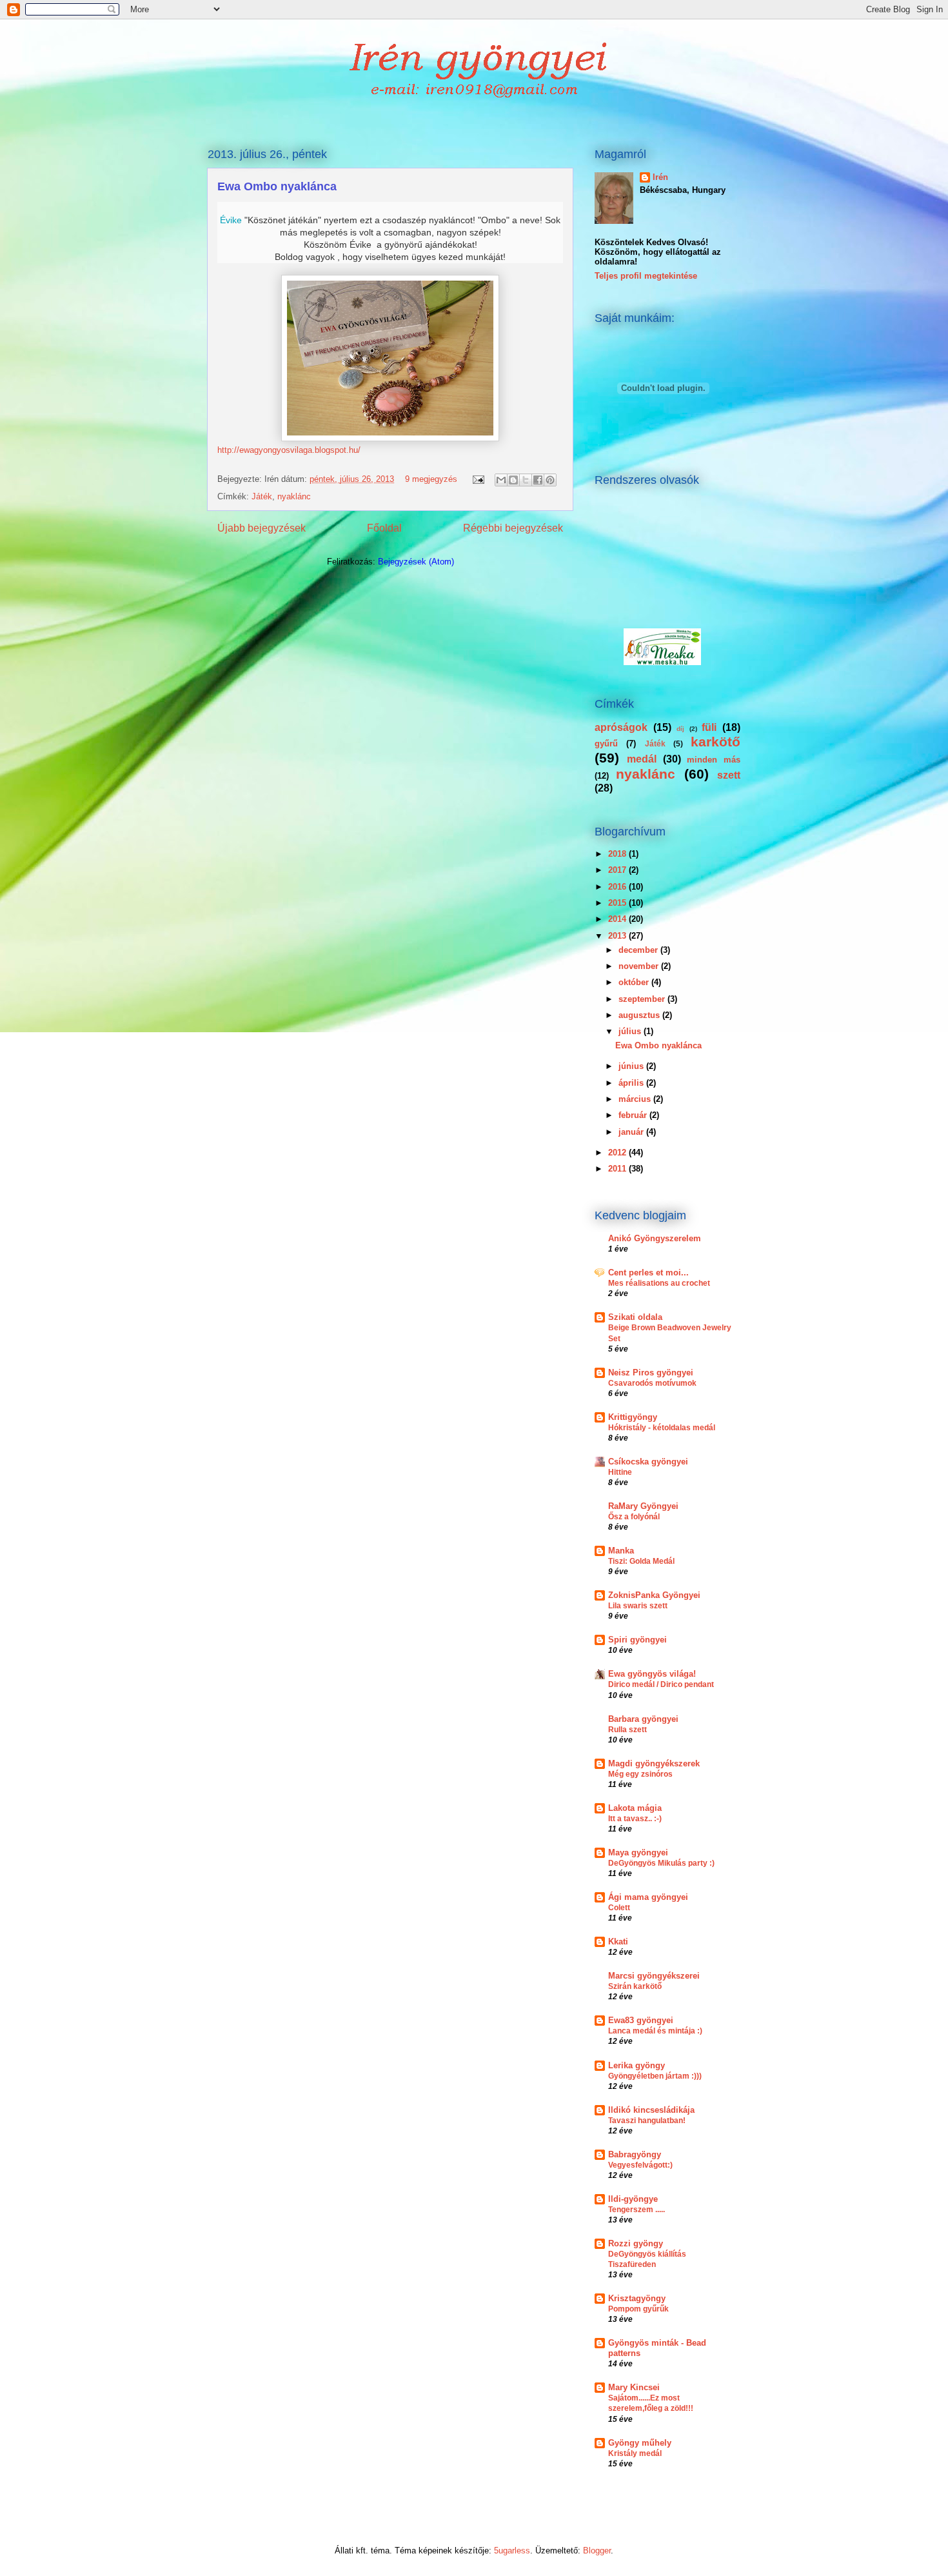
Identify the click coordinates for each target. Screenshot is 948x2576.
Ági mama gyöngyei (648, 1897)
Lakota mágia (635, 1808)
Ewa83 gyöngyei (641, 2020)
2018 (618, 854)
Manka (621, 1551)
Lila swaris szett (638, 1606)
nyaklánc (294, 496)
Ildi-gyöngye (633, 2199)
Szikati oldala (635, 1317)
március (636, 1099)
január (632, 1132)
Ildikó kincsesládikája (651, 2110)
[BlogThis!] (513, 480)
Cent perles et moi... (648, 1273)
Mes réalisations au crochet (659, 1283)
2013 (618, 936)
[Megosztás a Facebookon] (538, 480)
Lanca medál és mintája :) (655, 2031)
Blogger (597, 2551)
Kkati (618, 1942)
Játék (262, 496)
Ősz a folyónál (634, 1517)
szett (729, 775)
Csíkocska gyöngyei (648, 1462)
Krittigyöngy (633, 1417)
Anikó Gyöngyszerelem (655, 1238)
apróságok (621, 727)
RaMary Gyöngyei (643, 1506)
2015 (618, 903)
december (639, 950)
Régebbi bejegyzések (513, 528)
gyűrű (606, 744)
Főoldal (384, 528)
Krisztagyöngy (637, 2298)
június (632, 1066)
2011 (618, 1169)
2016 (618, 887)
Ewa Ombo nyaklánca (277, 186)
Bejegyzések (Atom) (416, 562)
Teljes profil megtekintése (646, 276)
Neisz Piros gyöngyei (651, 1373)
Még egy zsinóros (640, 1774)
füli (709, 727)
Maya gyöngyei (638, 1852)
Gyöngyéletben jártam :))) (655, 2076)
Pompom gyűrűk (638, 2309)
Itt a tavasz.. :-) (635, 1819)
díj (680, 729)
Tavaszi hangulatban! (647, 2121)
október (635, 982)
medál (642, 759)
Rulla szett (627, 1730)
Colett (619, 1908)
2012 (618, 1153)
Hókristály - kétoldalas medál (662, 1428)
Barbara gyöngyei (643, 1719)
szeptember (643, 999)
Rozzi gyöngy (636, 2243)
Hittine (620, 1472)
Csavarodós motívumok (652, 1383)
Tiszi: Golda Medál (641, 1561)
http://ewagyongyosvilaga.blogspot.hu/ (289, 450)
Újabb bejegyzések (262, 528)
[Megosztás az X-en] (526, 480)
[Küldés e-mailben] (501, 480)
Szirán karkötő (635, 1986)
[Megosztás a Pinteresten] (550, 480)
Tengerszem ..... (637, 2210)
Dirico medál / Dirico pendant (661, 1684)
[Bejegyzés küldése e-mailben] (478, 479)
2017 (618, 870)
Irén (660, 177)
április (632, 1083)
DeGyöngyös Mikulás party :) (661, 1863)
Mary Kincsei (634, 2387)
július (631, 1031)
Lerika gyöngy (637, 2065)
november (640, 966)
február (634, 1115)
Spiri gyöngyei (637, 1640)
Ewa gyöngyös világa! (652, 1674)
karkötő (716, 742)
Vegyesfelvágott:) (640, 2165)
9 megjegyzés (431, 479)
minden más (714, 760)
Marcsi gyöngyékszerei (654, 1976)
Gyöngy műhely (640, 2443)
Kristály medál (635, 2453)
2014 (618, 919)
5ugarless (512, 2551)
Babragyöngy (635, 2154)
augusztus (640, 1015)
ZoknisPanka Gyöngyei (654, 1595)
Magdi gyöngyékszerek (654, 1763)
